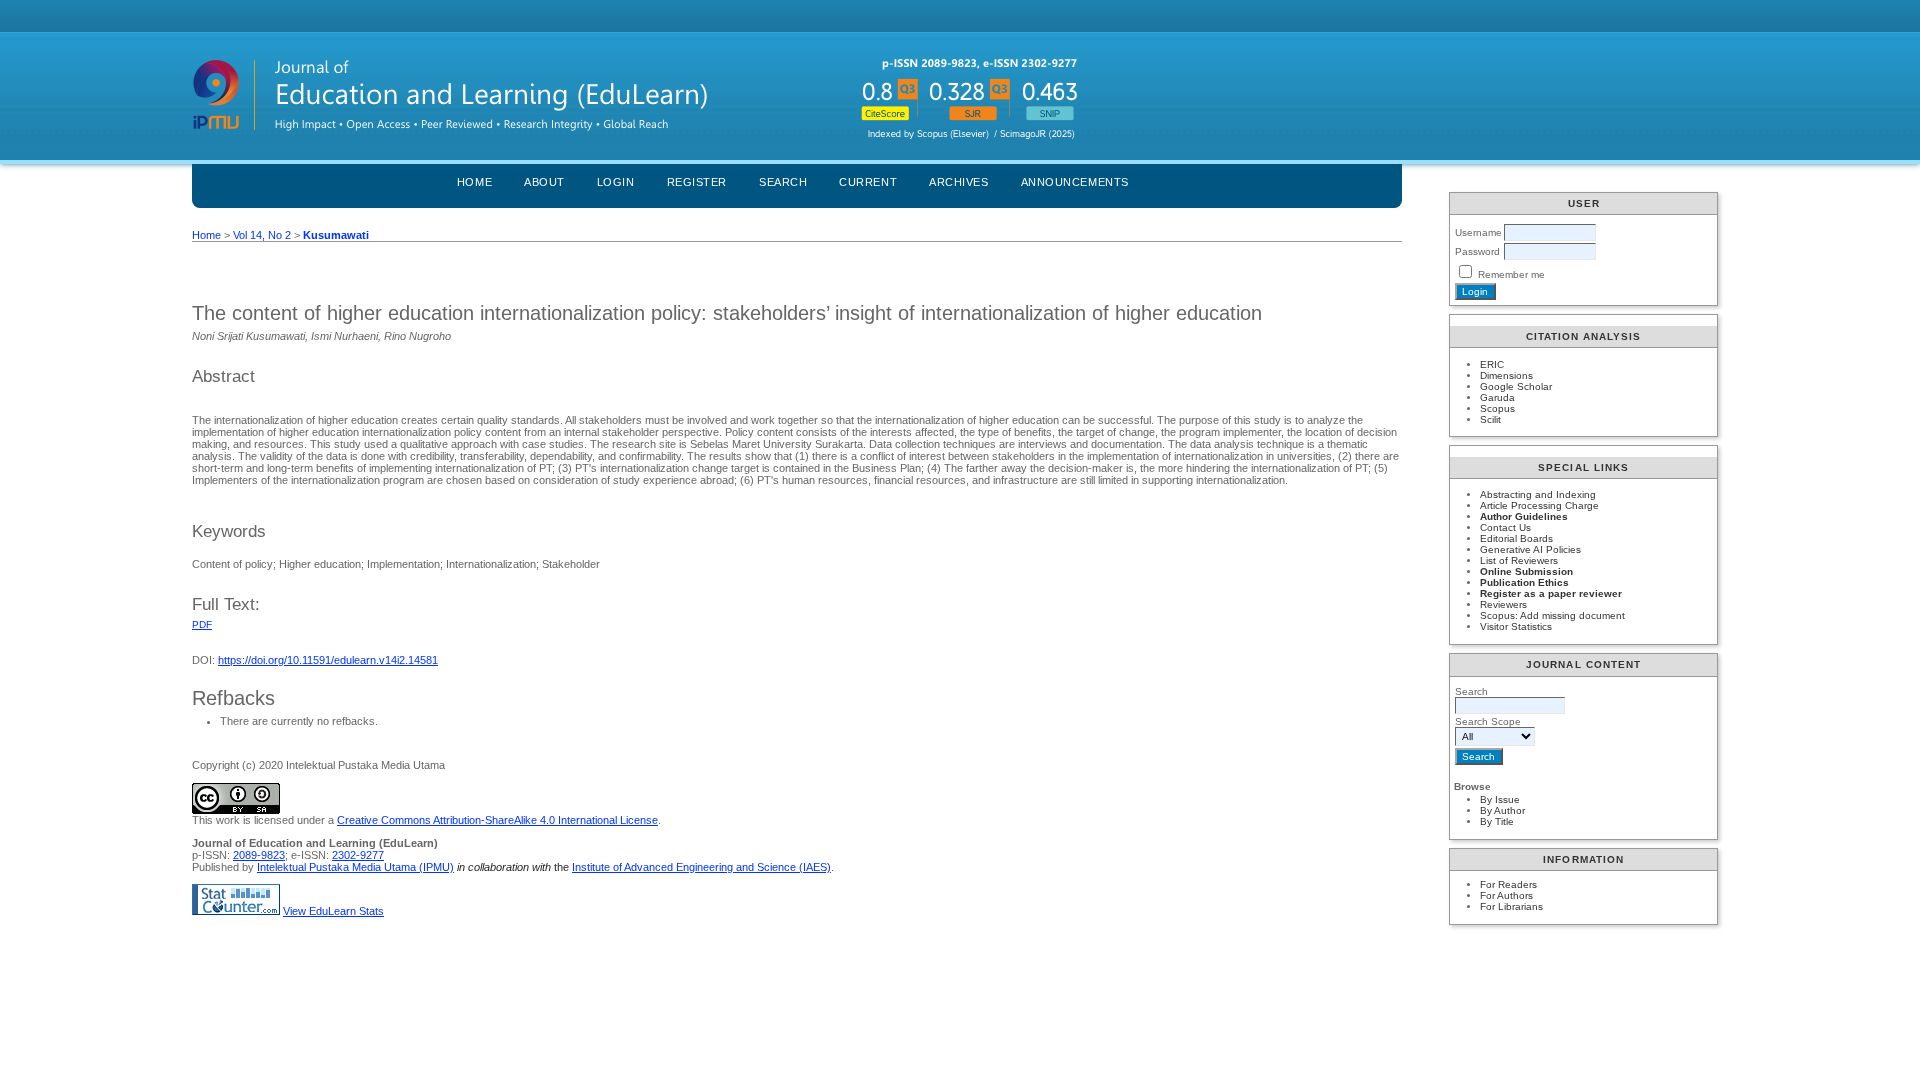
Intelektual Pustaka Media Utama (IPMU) (355, 867)
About (544, 182)
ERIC (1492, 364)
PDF (202, 624)
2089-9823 (259, 855)
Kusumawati (336, 235)
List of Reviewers (1519, 560)
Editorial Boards (1516, 538)
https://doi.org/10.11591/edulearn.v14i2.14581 (328, 660)
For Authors (1506, 895)
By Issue (1500, 799)
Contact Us (1505, 527)
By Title (1497, 821)
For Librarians (1511, 906)
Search (783, 182)
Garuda (1497, 397)
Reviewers (1503, 604)
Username (1478, 232)
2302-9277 (358, 855)
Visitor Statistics (1516, 626)
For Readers (1508, 884)
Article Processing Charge (1539, 505)
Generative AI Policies (1530, 549)
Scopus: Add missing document (1552, 615)
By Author (1502, 810)
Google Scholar (1516, 386)
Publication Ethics (1524, 582)
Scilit (1490, 419)
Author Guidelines (1524, 516)
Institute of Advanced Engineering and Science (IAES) (701, 867)
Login (616, 182)
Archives (958, 182)
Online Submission (1526, 571)
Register (697, 182)
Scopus (1497, 408)
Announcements (1075, 182)
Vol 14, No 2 (262, 235)
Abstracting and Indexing (1538, 494)
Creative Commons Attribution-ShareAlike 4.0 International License (497, 820)
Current (868, 182)
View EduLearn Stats (333, 911)
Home (474, 182)
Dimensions (1506, 375)
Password (1477, 251)
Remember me (1511, 274)
